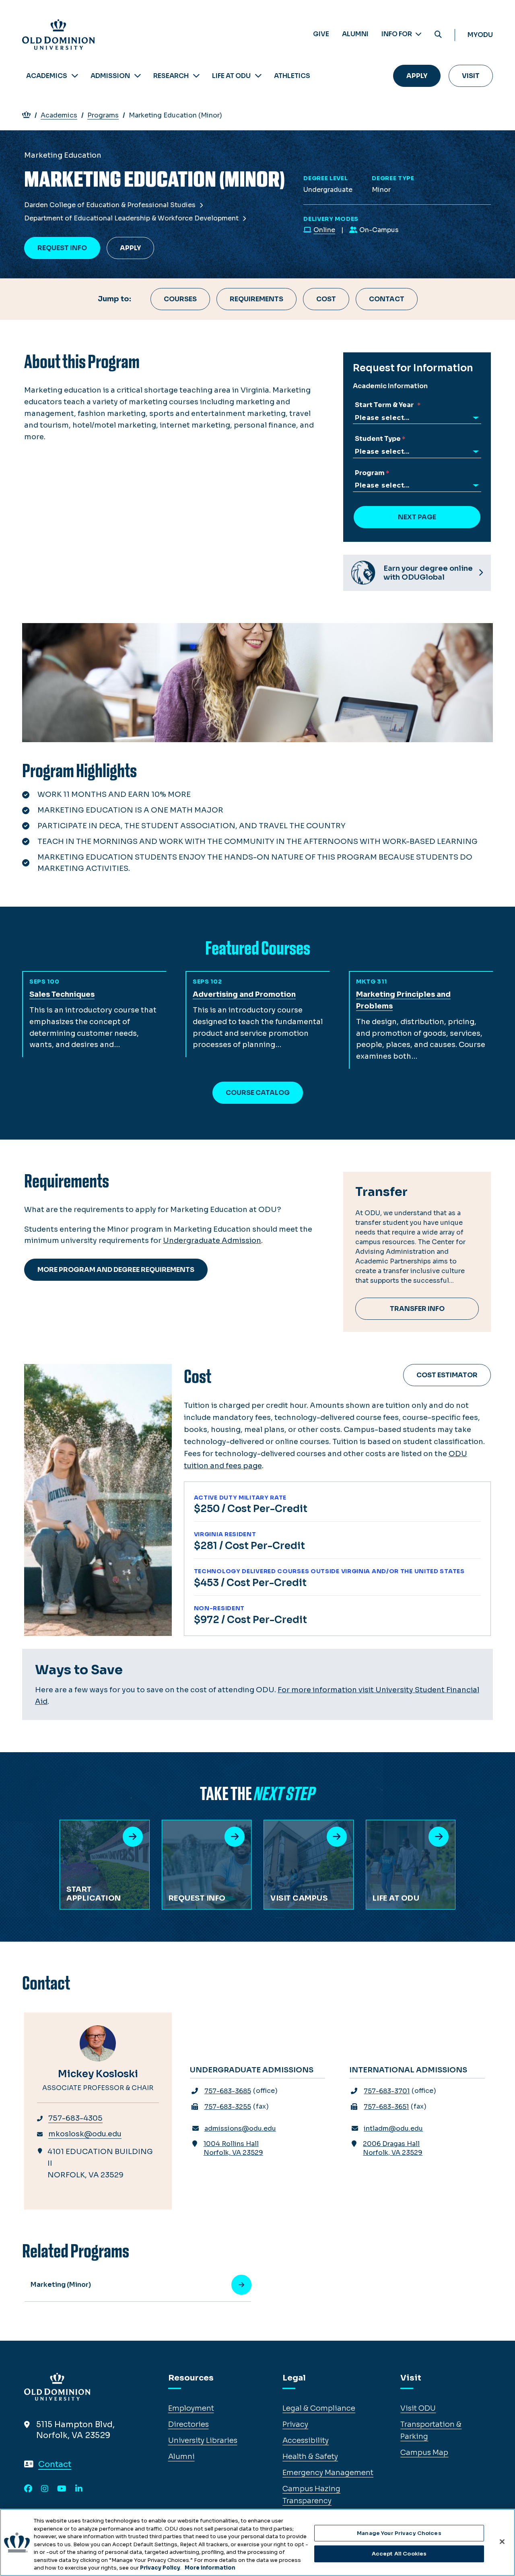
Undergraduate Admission (212, 1241)
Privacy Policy (160, 2568)
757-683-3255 (228, 2107)
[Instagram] (45, 2489)
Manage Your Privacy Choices (399, 2533)
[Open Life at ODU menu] (258, 76)
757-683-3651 (386, 2107)
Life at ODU (231, 76)
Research (171, 76)
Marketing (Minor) (61, 2285)
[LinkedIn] (79, 2489)
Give (321, 34)
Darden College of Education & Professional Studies (111, 205)
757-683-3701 (387, 2091)
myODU (480, 35)
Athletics (292, 76)
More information (210, 2568)
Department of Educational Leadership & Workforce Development (132, 218)
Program (370, 473)
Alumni (355, 34)
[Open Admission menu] (138, 76)
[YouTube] (62, 2489)
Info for (397, 34)
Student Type (378, 439)
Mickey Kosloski (98, 2074)
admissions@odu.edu (240, 2128)
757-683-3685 (228, 2091)
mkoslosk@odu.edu (85, 2134)
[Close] (502, 2541)
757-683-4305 (75, 2118)
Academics (47, 76)
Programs (103, 115)
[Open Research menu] (196, 76)
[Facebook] (28, 2489)
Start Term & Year (385, 405)
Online (324, 230)
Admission (110, 76)
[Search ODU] (438, 35)
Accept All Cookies (399, 2554)
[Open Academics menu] (75, 76)
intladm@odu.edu (393, 2128)
